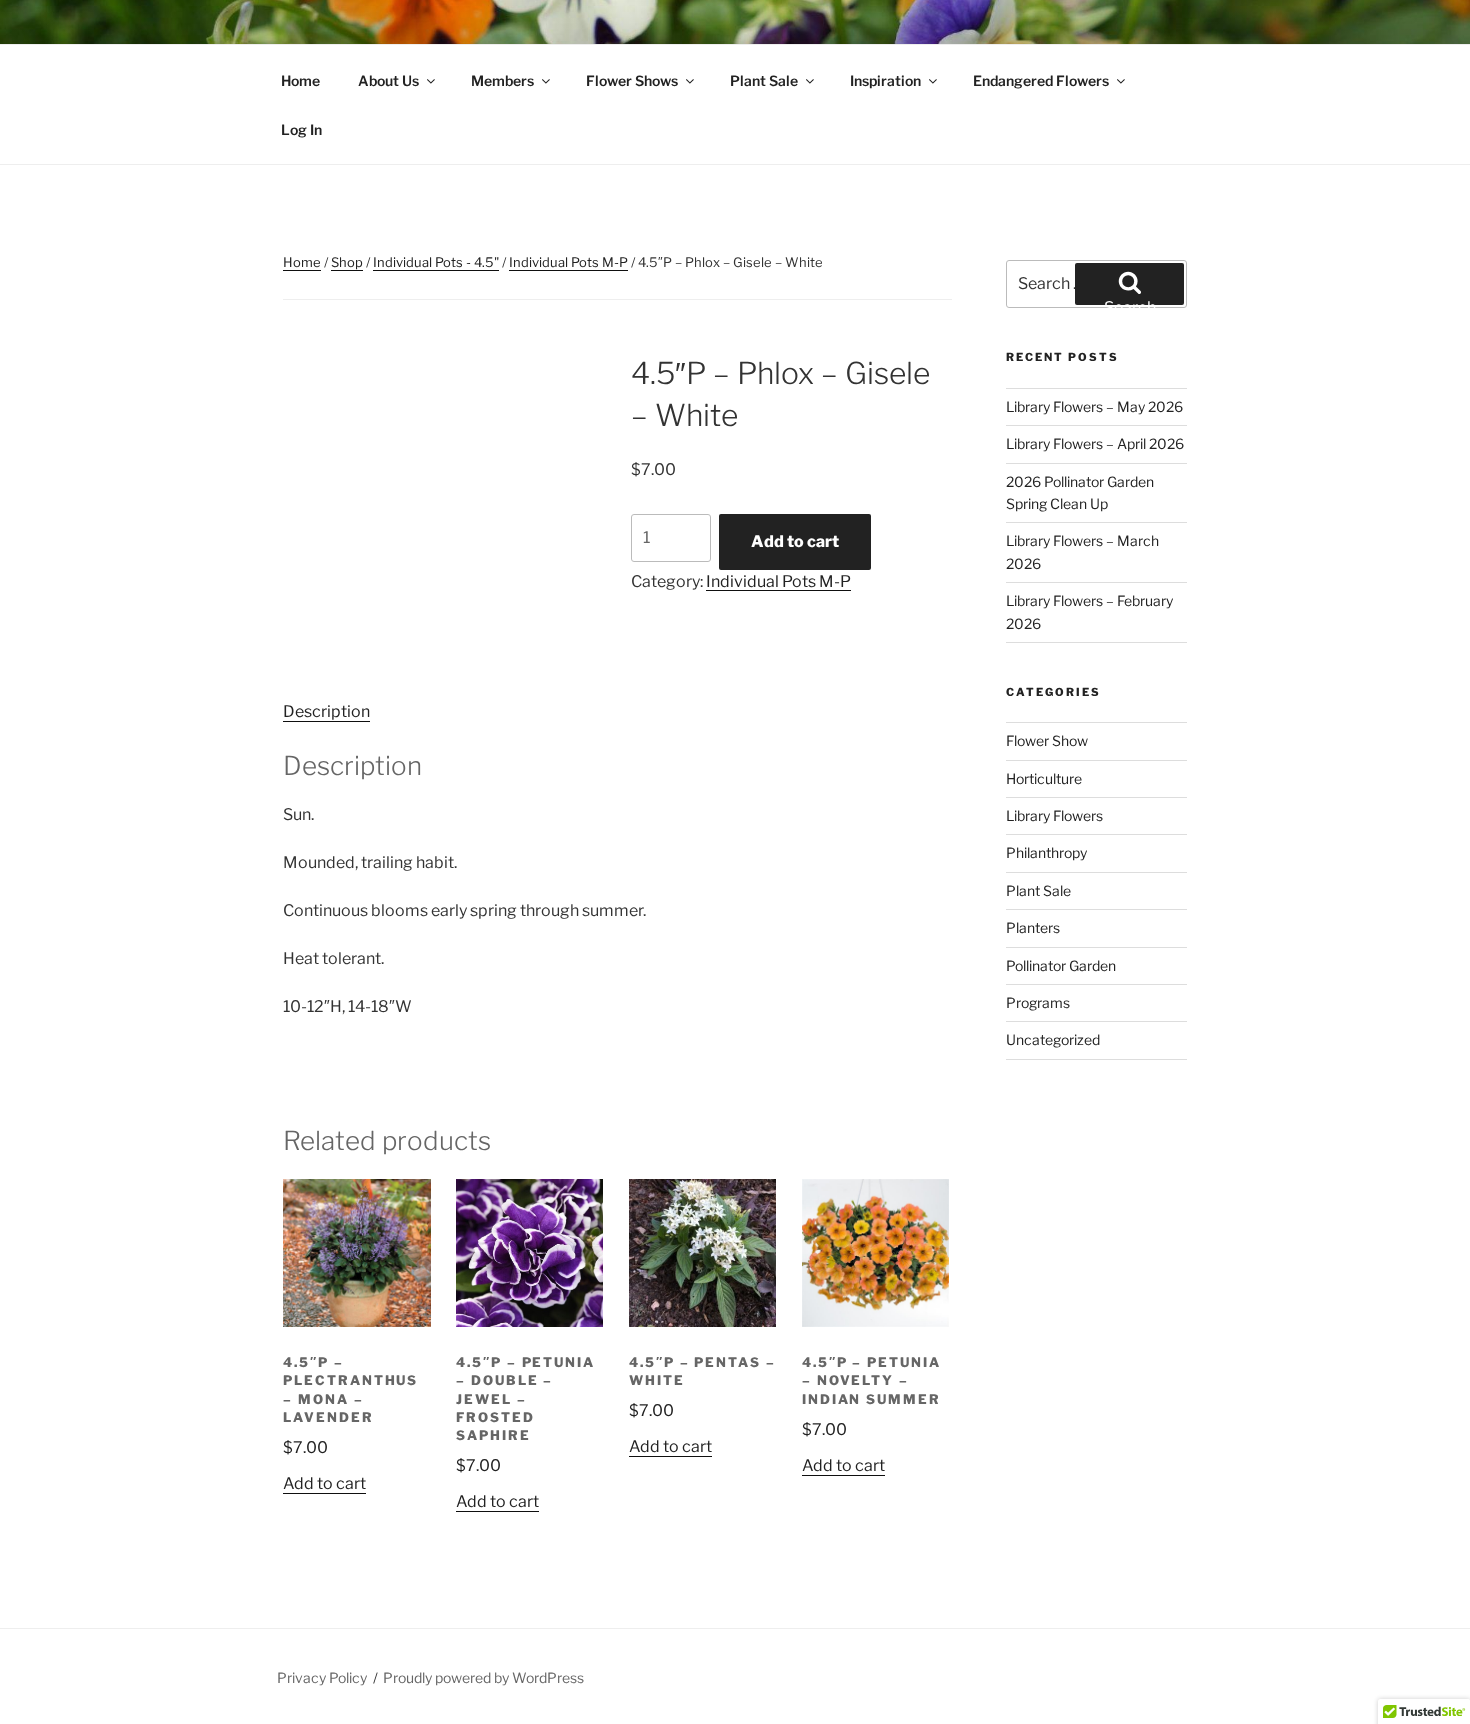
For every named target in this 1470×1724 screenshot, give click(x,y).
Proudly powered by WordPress (483, 1677)
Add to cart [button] (324, 1483)
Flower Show (1047, 740)
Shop (347, 262)
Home (300, 80)
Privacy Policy (322, 1677)
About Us (388, 80)
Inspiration (885, 80)
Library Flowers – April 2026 (1095, 443)
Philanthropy (1046, 852)
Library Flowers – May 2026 (1094, 406)
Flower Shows (632, 80)
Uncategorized (1053, 1039)
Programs (1038, 1002)
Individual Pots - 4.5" (436, 262)
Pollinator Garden (1061, 965)
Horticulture (1044, 778)
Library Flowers (1054, 815)
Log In (301, 129)
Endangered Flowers (1041, 80)
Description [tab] (326, 711)
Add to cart (795, 541)
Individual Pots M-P (568, 262)
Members (502, 80)
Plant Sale (764, 80)
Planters (1033, 927)
